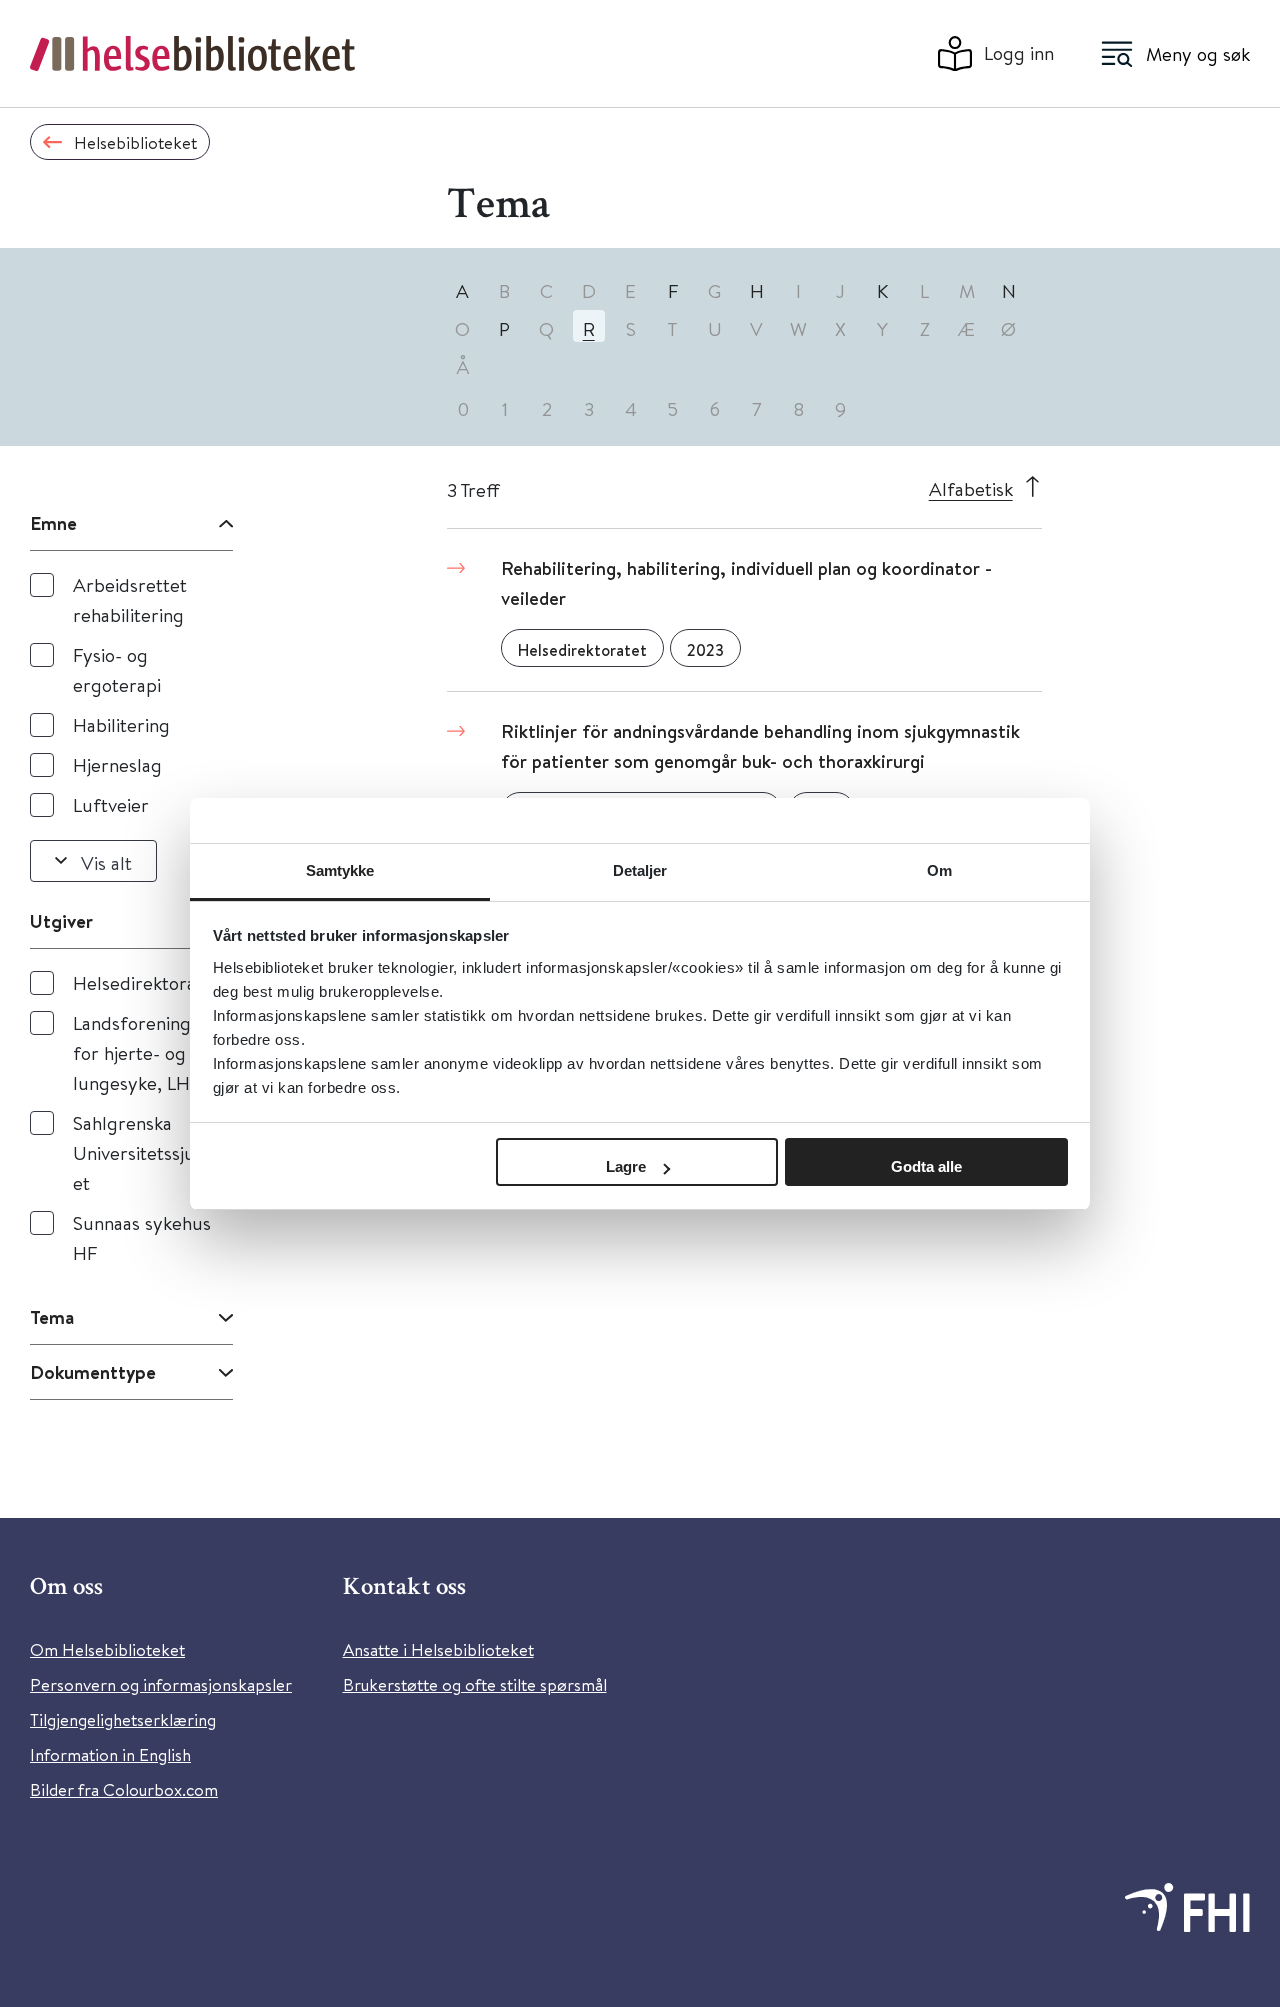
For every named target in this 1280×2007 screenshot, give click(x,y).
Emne (53, 523)
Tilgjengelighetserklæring (123, 1719)
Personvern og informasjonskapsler (161, 1684)
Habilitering (121, 724)
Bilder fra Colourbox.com (124, 1789)
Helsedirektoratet (146, 982)
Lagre (626, 1166)
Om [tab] (939, 870)
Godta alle (926, 1166)
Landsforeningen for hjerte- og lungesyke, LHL (142, 1052)
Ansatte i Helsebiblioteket (438, 1649)
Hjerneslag (117, 764)
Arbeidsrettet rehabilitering (130, 599)
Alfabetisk (971, 488)
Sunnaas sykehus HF (142, 1237)
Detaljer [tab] (640, 870)
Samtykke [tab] (340, 870)
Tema (52, 1317)
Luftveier (111, 804)
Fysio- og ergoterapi (117, 669)
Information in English (110, 1754)
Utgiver (61, 921)
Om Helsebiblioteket (107, 1649)
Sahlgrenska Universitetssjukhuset (153, 1152)
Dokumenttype (93, 1372)
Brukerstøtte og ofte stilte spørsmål (475, 1684)
